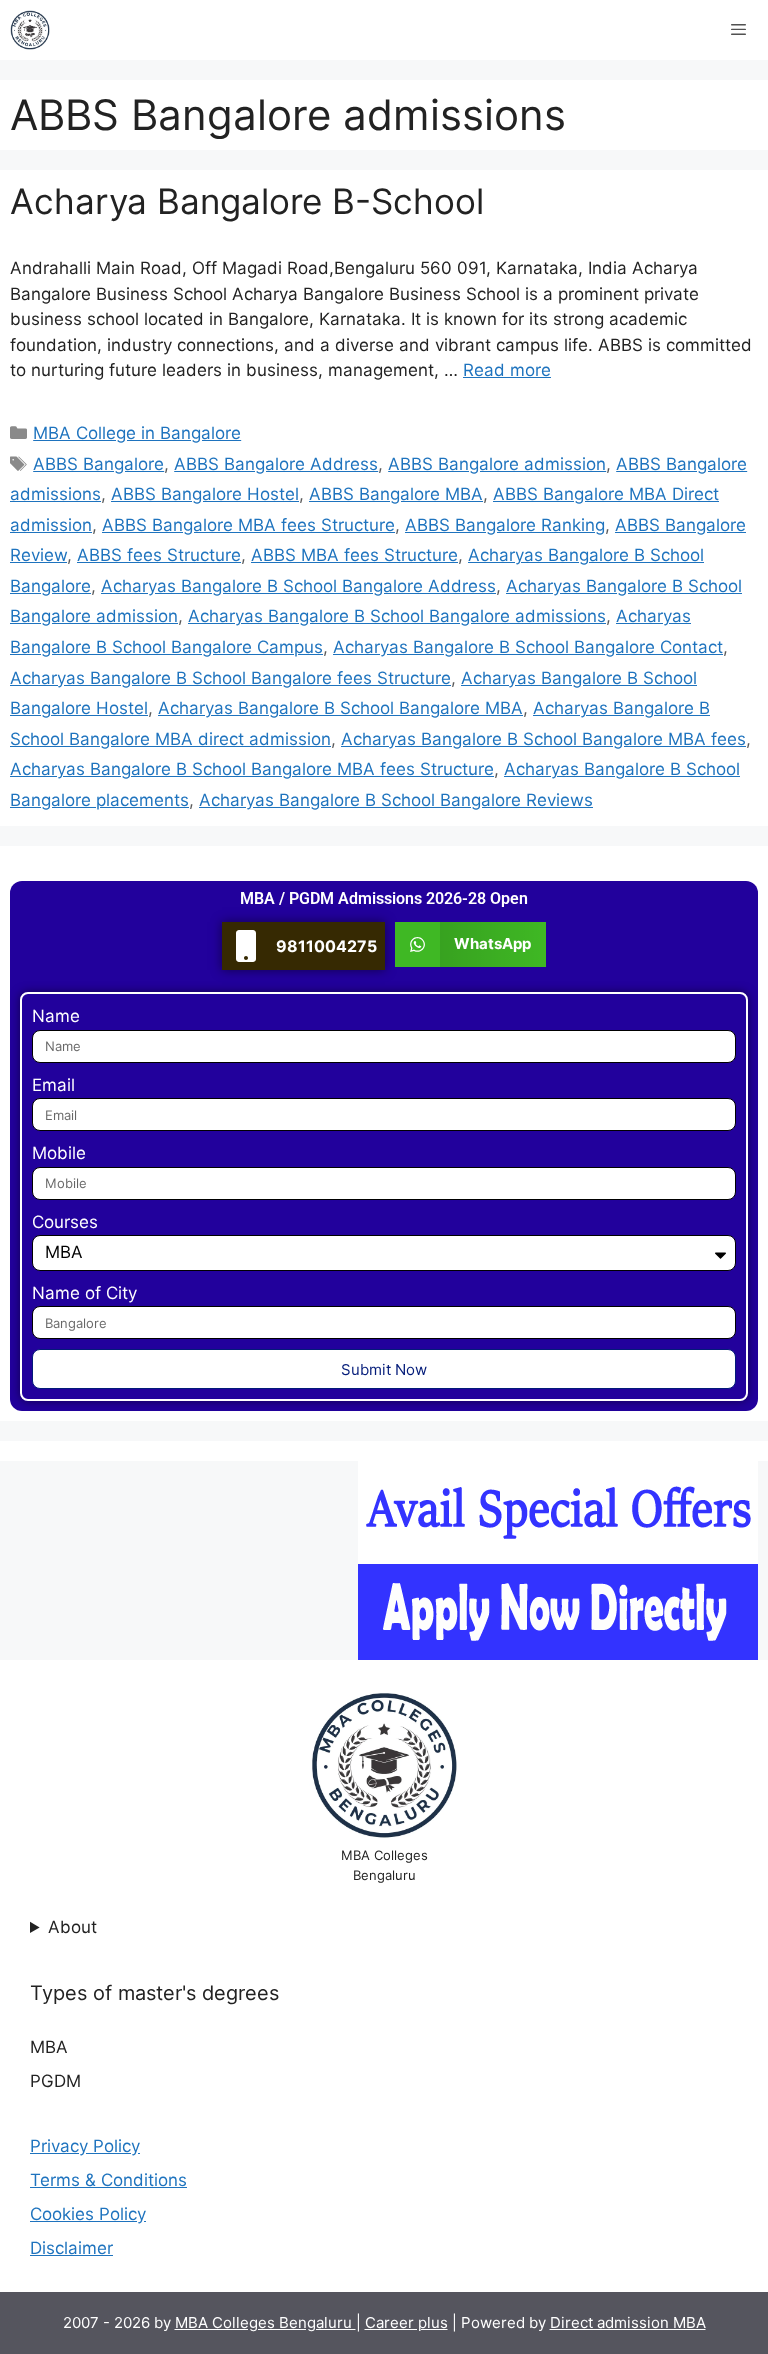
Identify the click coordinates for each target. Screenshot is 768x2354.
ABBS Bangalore (98, 464)
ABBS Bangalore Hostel (205, 494)
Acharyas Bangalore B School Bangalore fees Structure (230, 678)
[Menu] (738, 30)
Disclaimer (71, 2248)
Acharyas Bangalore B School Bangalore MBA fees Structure (252, 769)
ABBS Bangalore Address (276, 464)
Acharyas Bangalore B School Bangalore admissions (397, 616)
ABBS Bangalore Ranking (505, 525)
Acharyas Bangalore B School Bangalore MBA (340, 708)
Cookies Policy (88, 2214)
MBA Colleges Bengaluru (265, 2322)
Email (53, 1085)
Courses (65, 1222)
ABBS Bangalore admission (497, 464)
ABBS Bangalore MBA (396, 494)
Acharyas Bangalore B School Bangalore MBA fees (543, 739)
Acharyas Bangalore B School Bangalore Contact (528, 647)
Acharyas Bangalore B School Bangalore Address (298, 586)
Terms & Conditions (108, 2180)
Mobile (59, 1153)
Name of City (84, 1293)
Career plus (406, 2322)
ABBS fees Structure (159, 555)
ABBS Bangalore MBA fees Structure (248, 525)
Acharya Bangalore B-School (247, 201)
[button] (470, 944)
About (72, 1927)
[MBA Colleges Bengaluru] (30, 30)
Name (56, 1016)
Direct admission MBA (628, 2322)
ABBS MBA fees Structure (354, 555)
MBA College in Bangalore (137, 433)
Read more (507, 370)
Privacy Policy (85, 2146)
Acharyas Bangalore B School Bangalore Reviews (396, 800)
